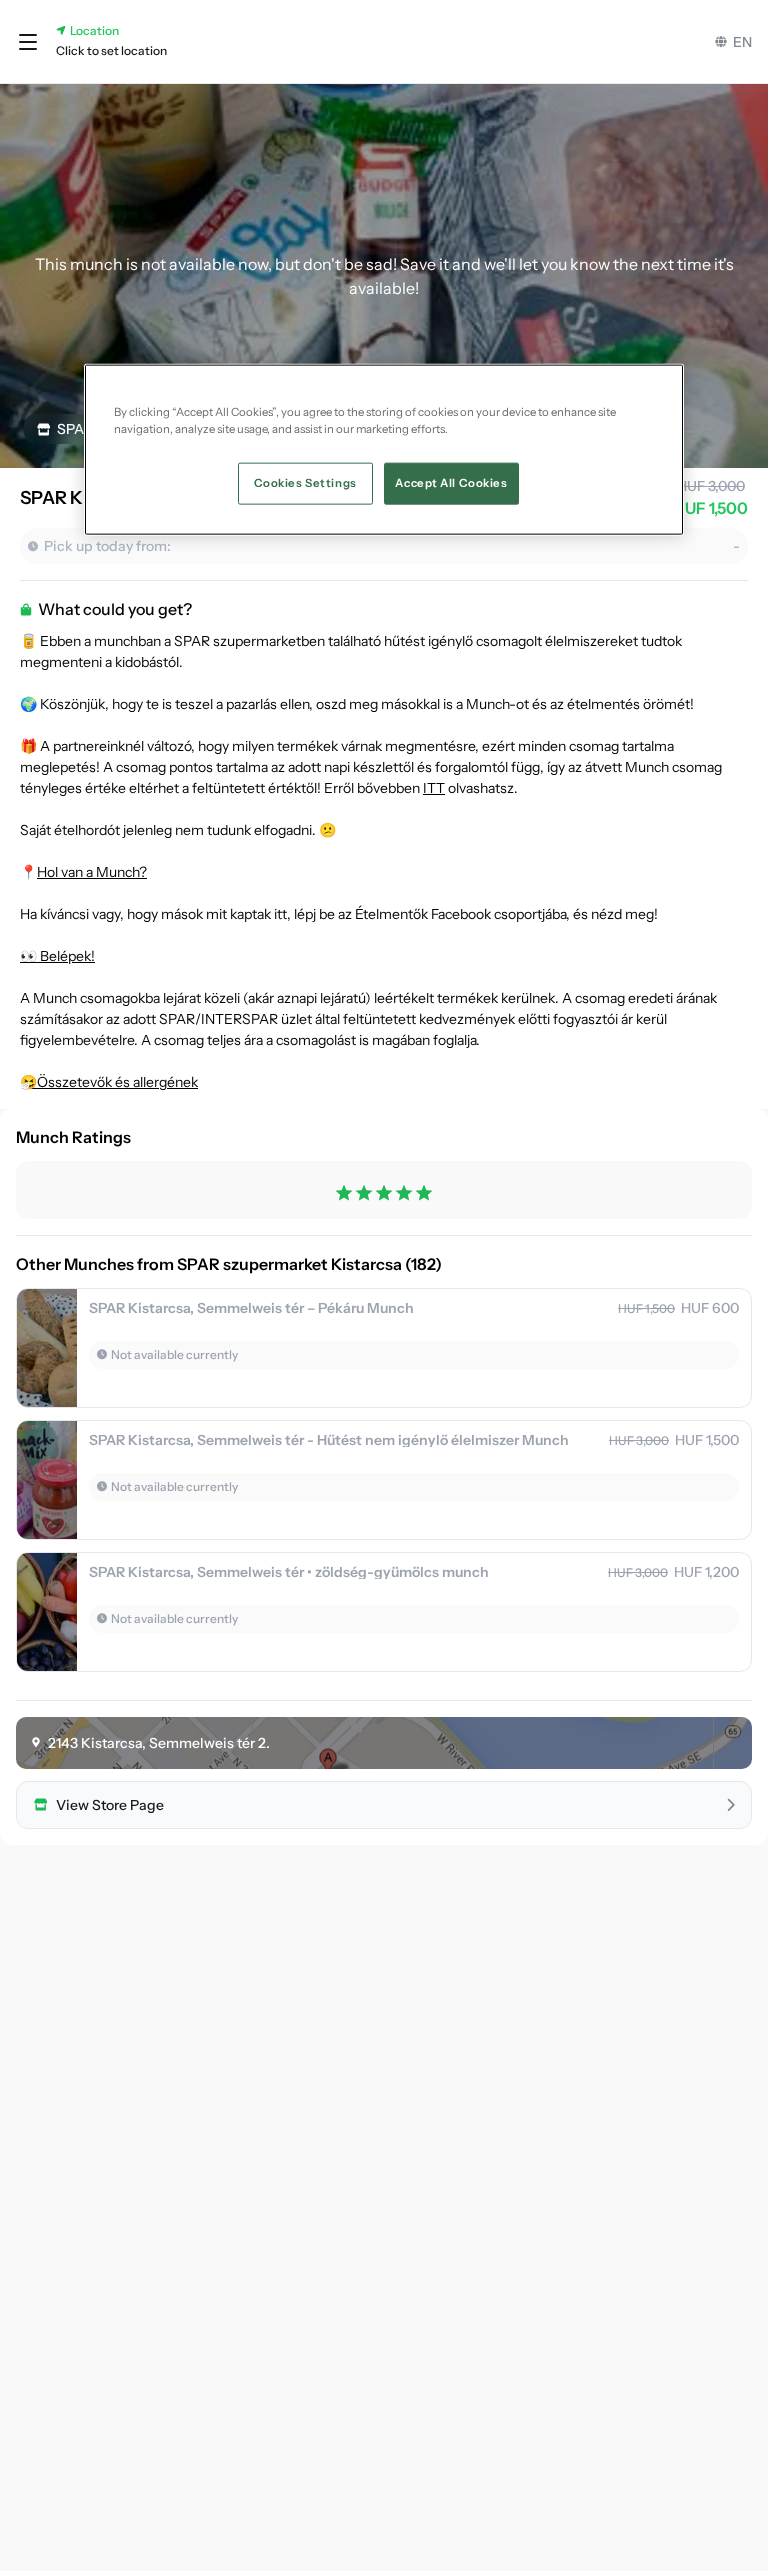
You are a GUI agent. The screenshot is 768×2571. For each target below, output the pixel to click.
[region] (384, 449)
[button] (28, 42)
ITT (434, 788)
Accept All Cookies (451, 482)
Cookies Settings (305, 482)
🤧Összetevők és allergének (109, 1082)
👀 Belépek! (57, 956)
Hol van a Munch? (92, 872)
